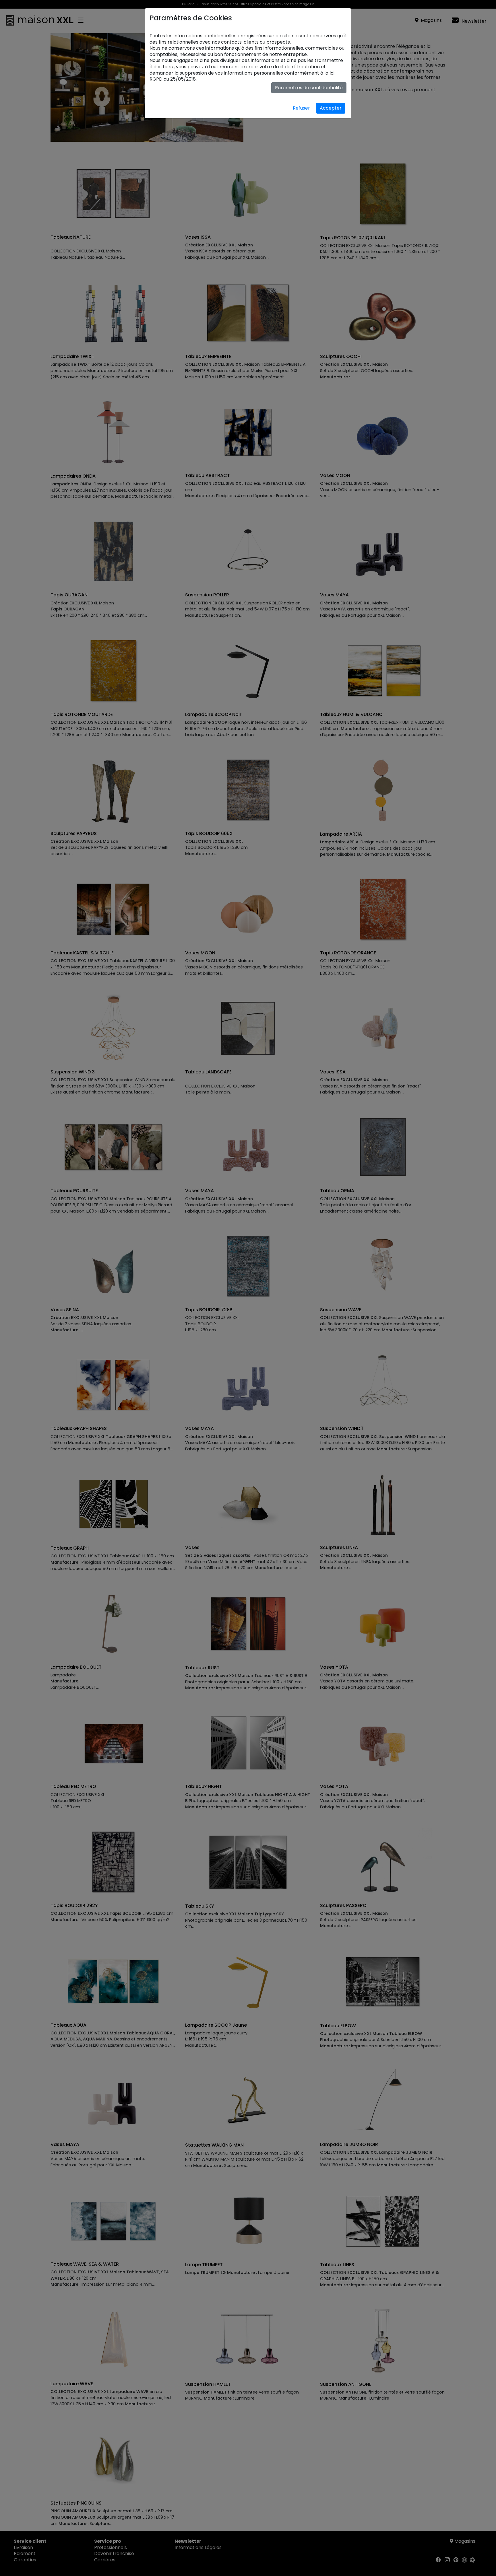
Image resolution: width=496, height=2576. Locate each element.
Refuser (301, 108)
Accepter (331, 108)
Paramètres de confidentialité (309, 88)
